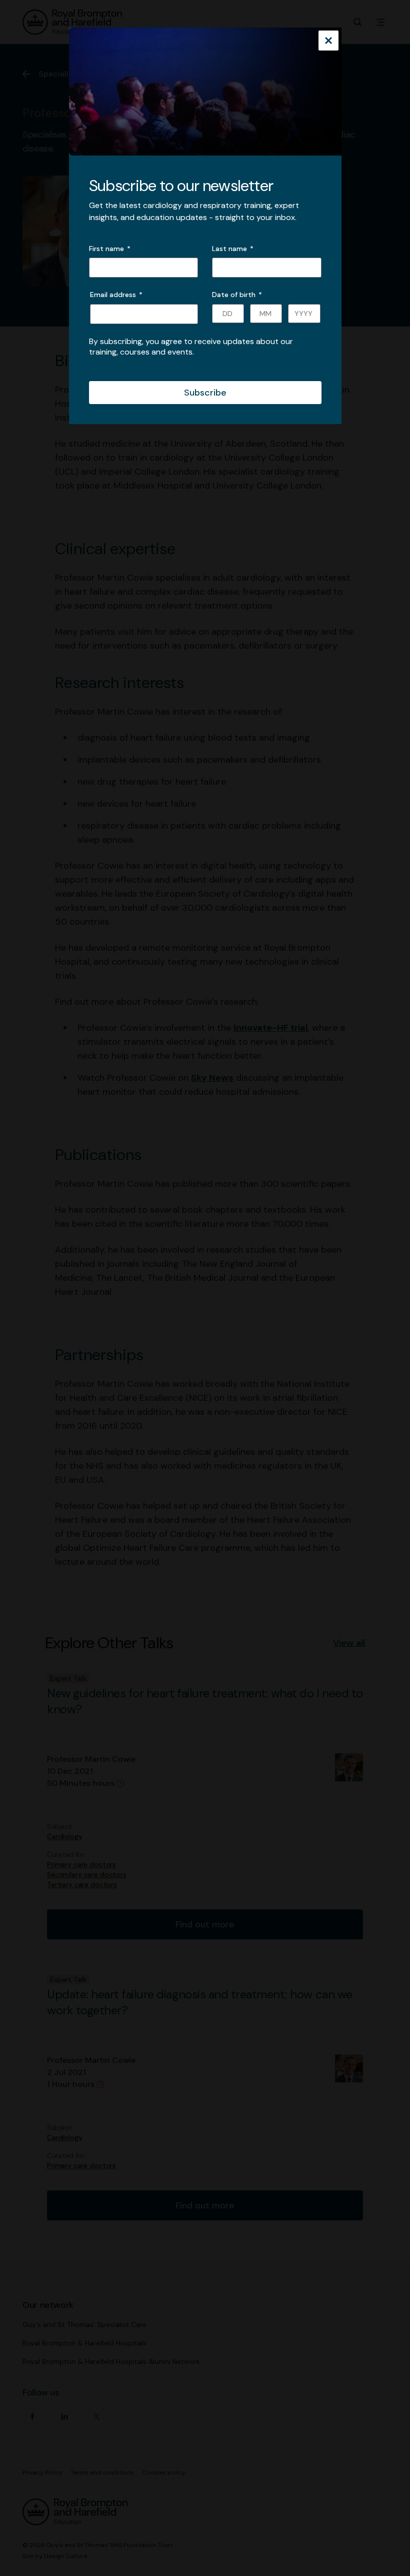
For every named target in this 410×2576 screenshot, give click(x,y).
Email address (116, 295)
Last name (229, 249)
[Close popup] (328, 42)
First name (106, 249)
